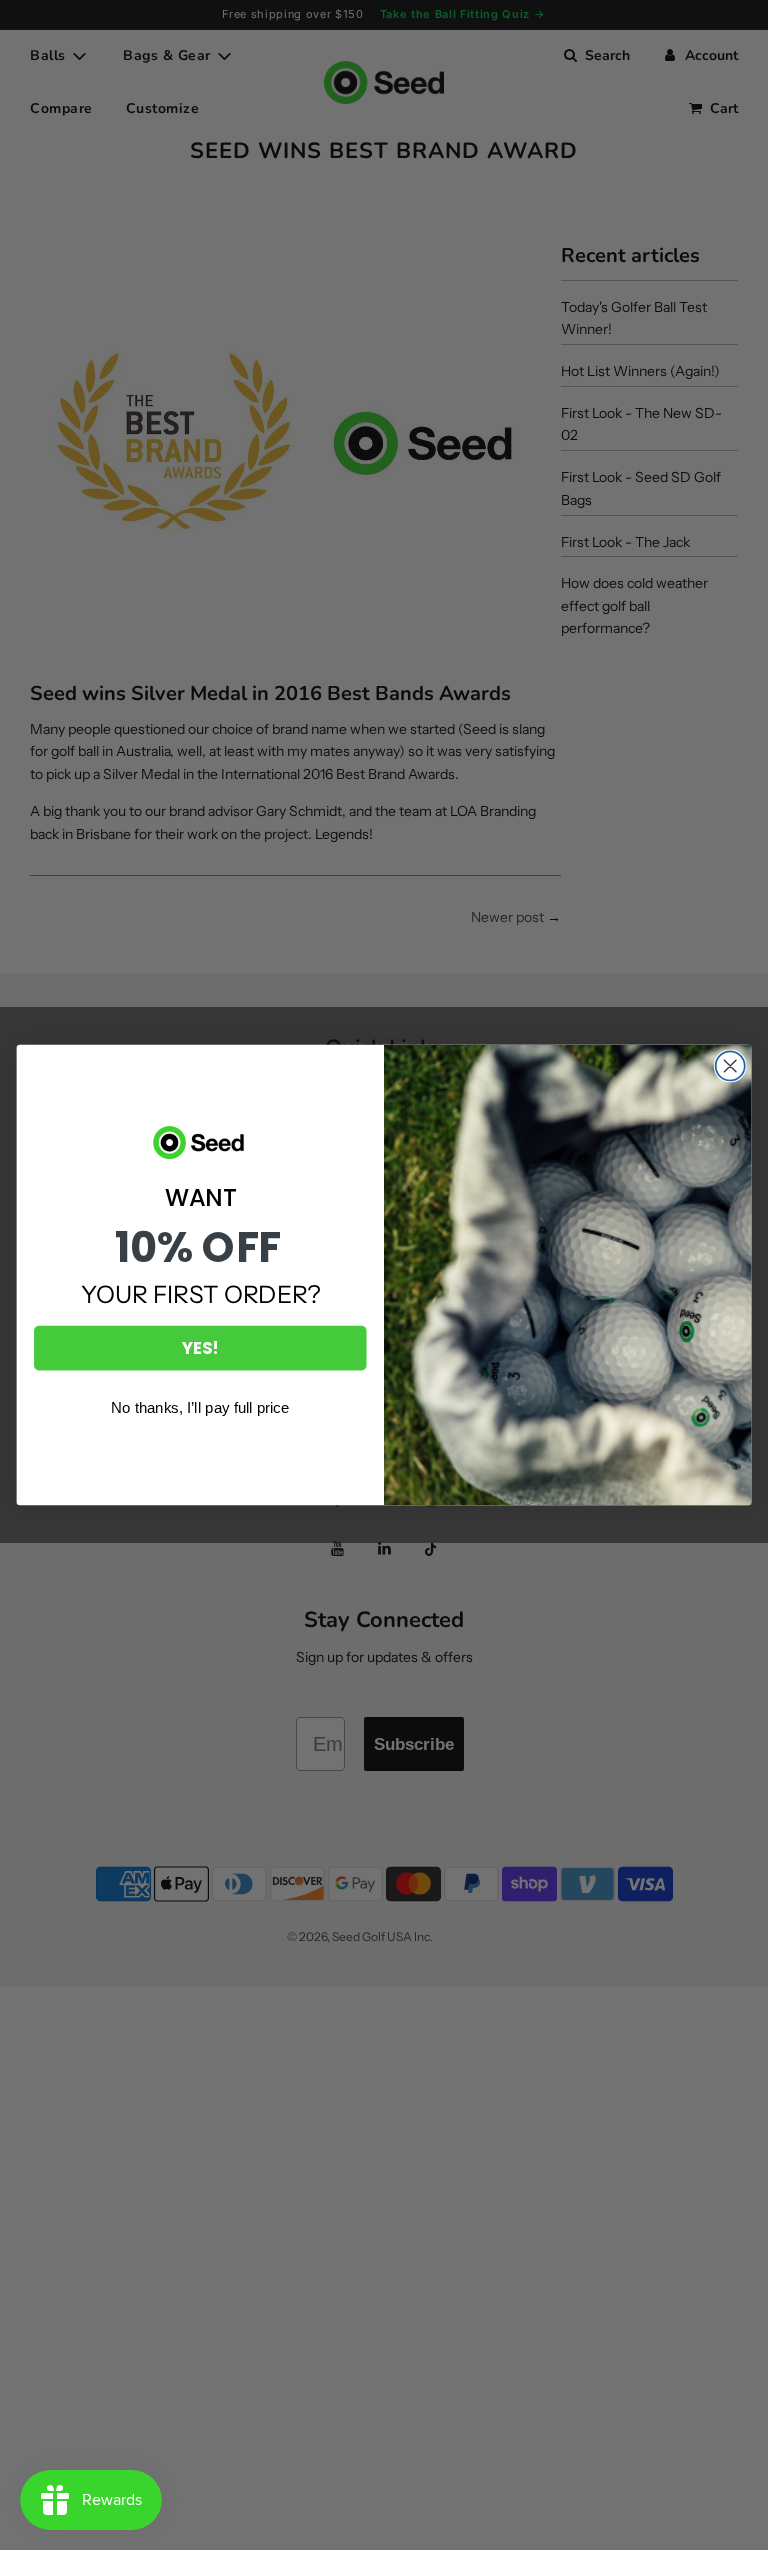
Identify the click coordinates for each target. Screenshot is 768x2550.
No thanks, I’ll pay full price (200, 1407)
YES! (200, 1347)
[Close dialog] (730, 1065)
